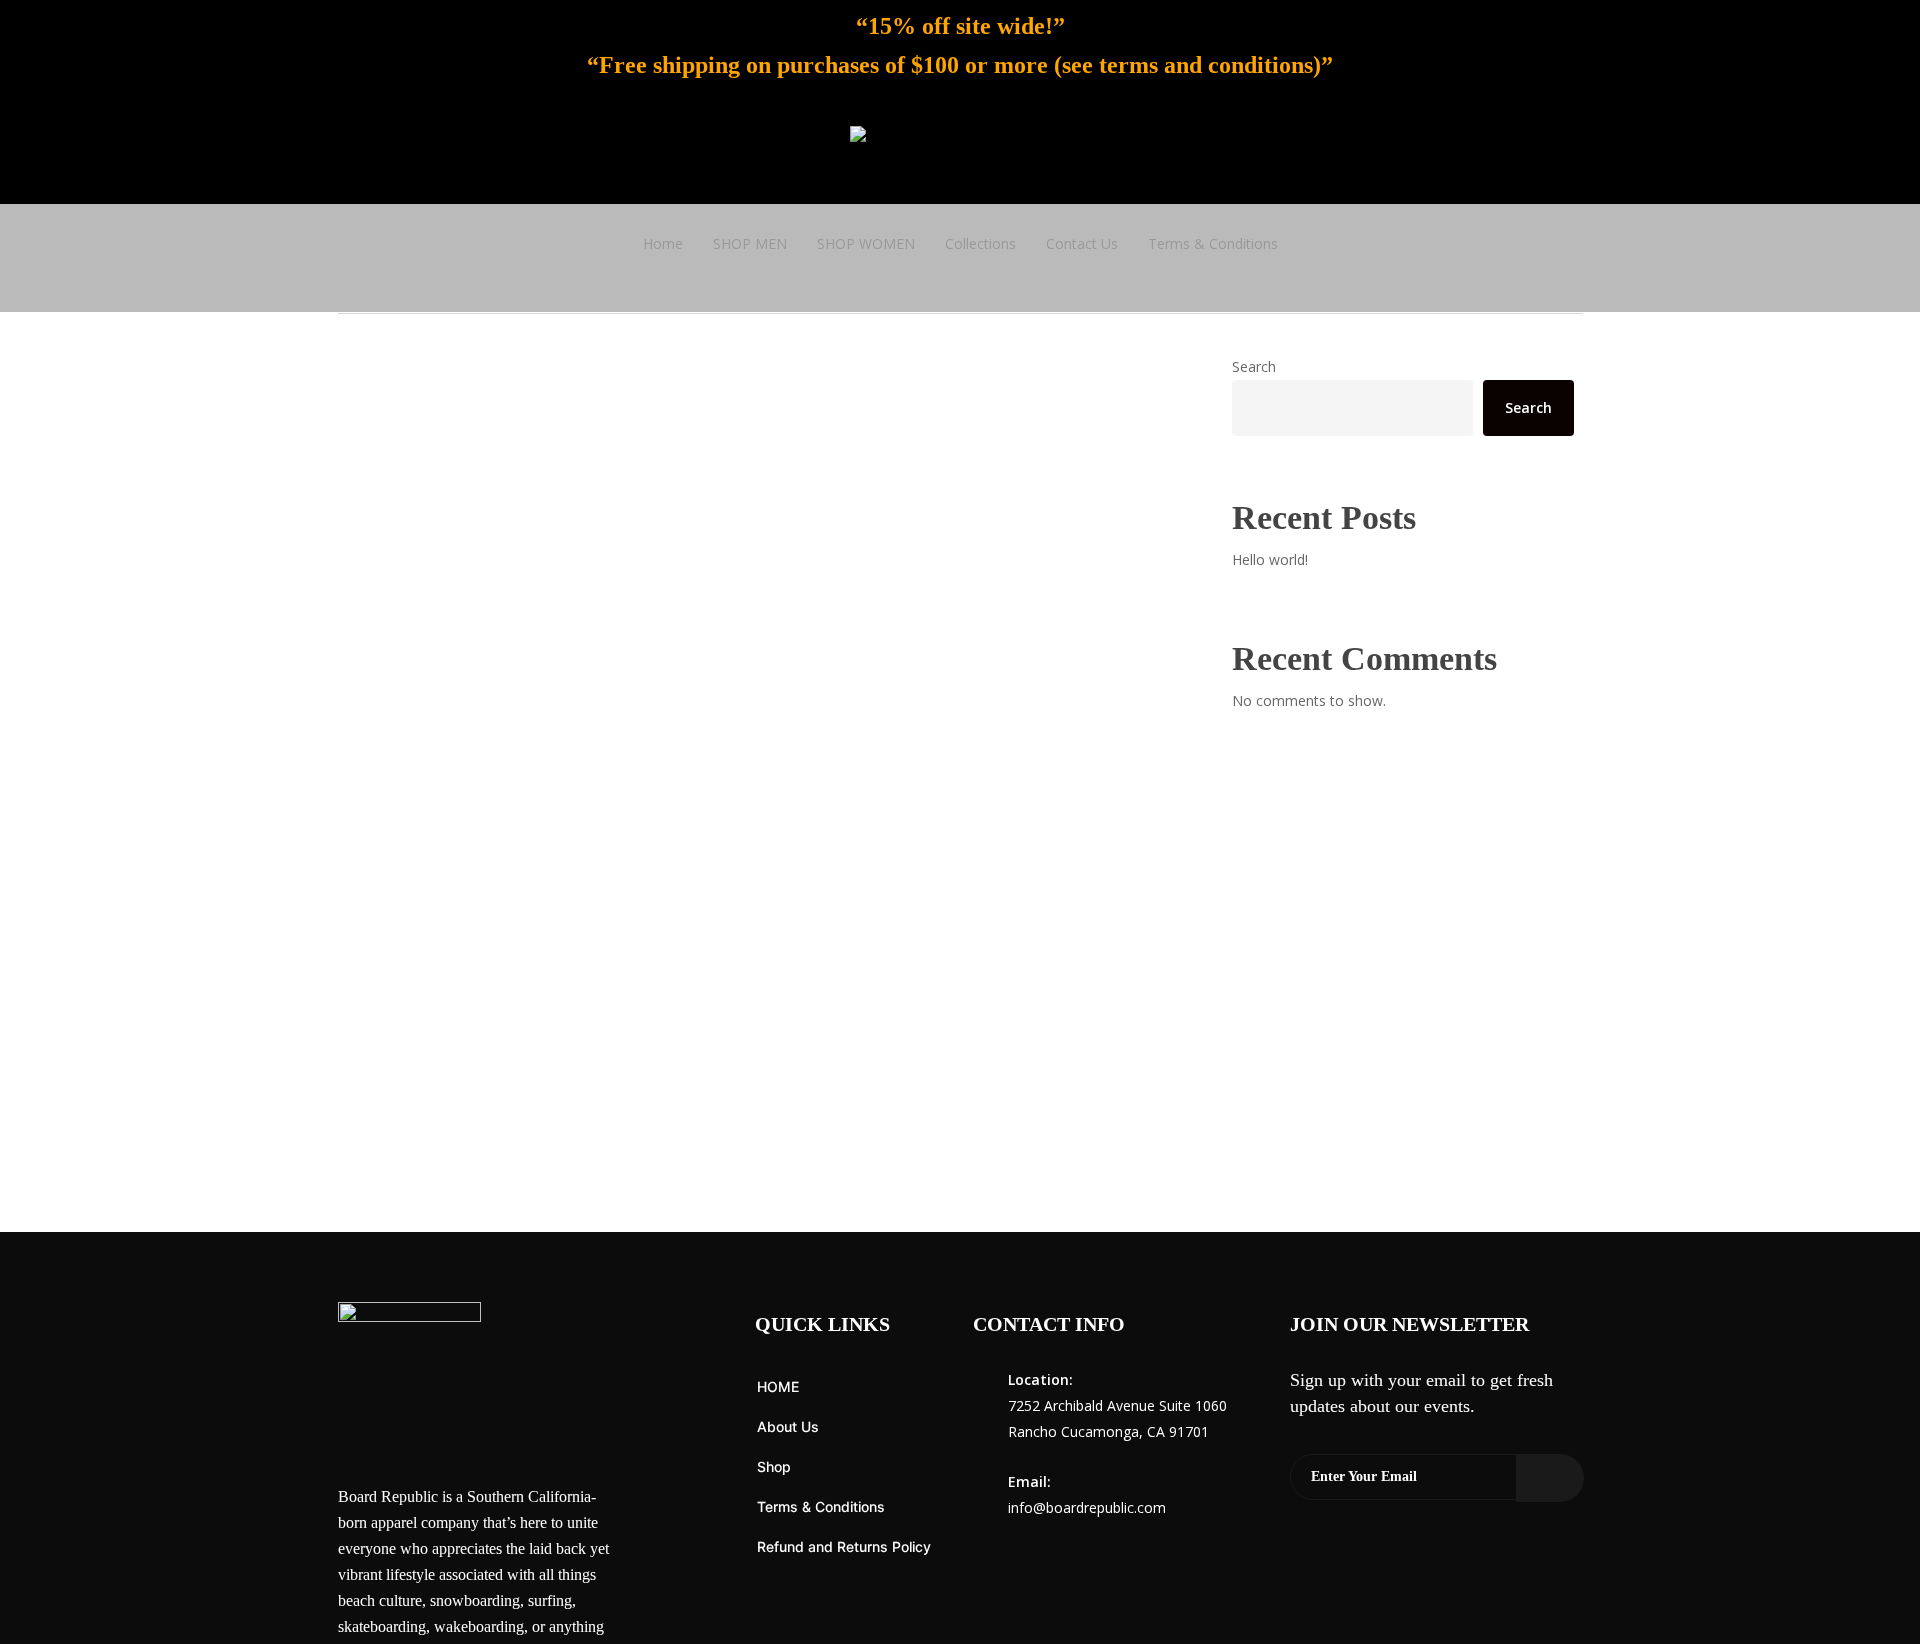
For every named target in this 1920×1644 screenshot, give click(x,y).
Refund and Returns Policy (844, 1546)
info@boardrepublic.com (1087, 1507)
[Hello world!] (756, 853)
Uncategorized (419, 1180)
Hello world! (1270, 559)
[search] (1666, 151)
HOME (778, 1386)
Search (1254, 366)
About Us (788, 1426)
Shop (774, 1466)
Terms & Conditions (821, 1506)
